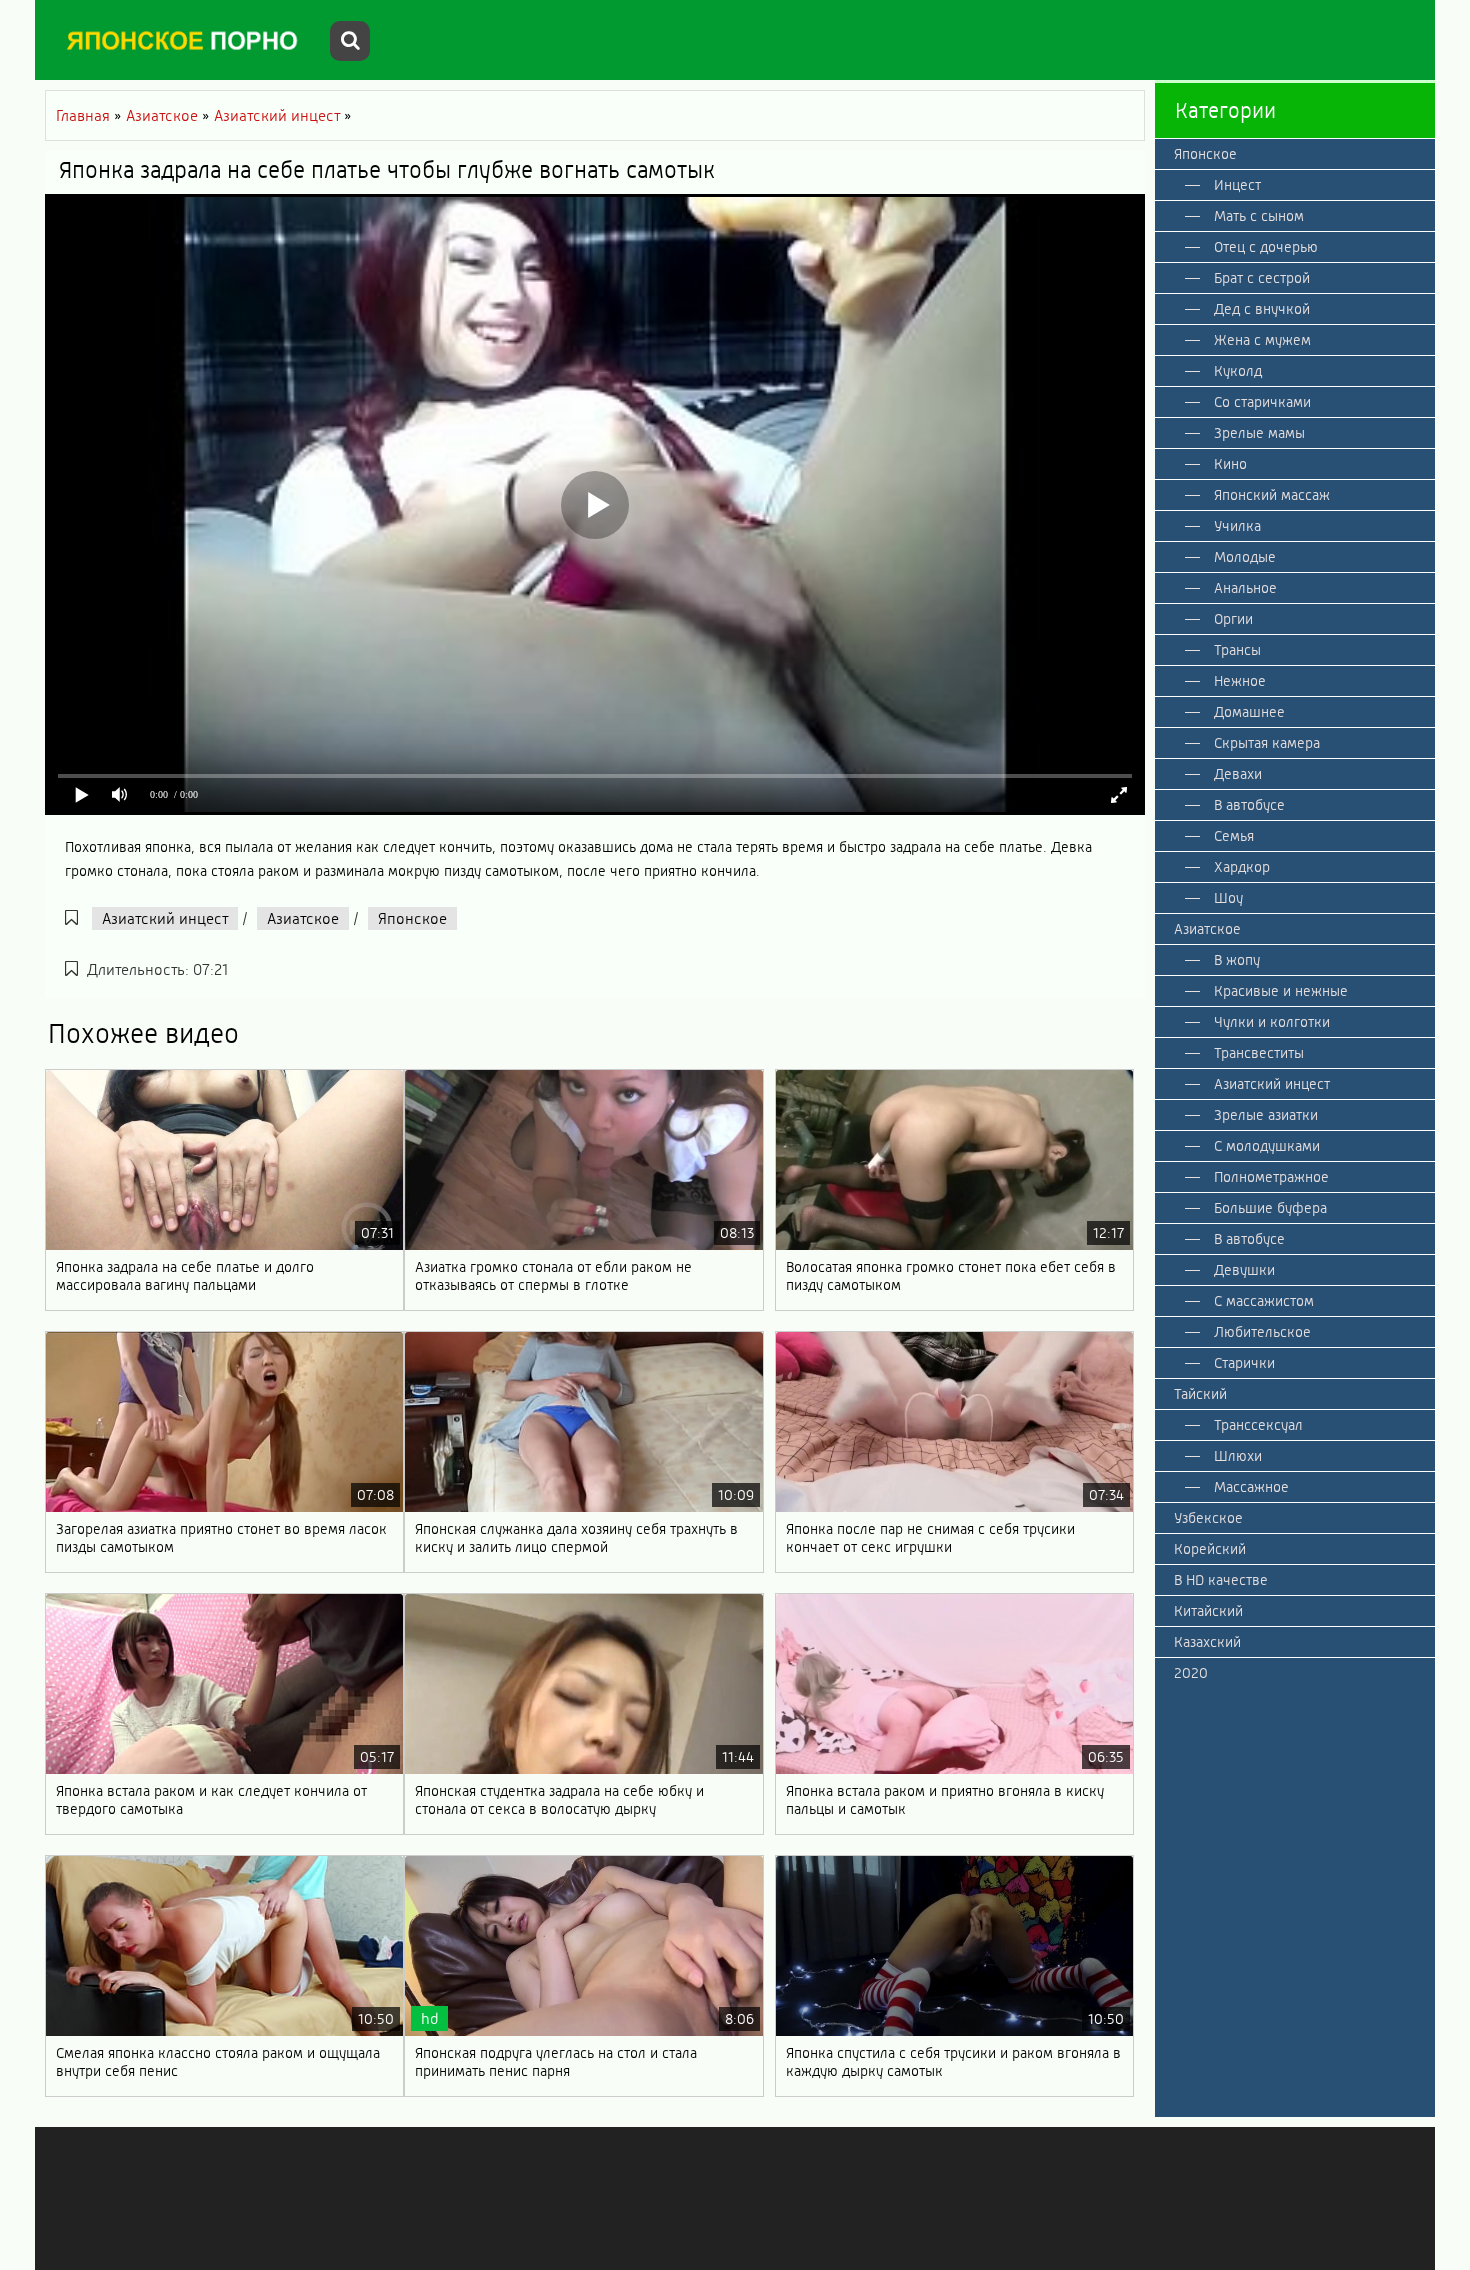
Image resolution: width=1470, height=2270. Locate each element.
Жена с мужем (1262, 340)
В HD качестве (1221, 1580)
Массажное (1251, 1487)
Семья (1234, 836)
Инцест (1237, 185)
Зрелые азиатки (1266, 1115)
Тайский (1200, 1394)
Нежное (1240, 681)
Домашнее (1249, 712)
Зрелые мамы (1259, 433)
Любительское (1262, 1332)
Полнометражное (1271, 1177)
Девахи (1238, 774)
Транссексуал (1258, 1425)
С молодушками (1267, 1146)
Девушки (1244, 1270)
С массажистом (1264, 1301)
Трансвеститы (1259, 1053)
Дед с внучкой (1262, 309)
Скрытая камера (1267, 743)
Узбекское (1208, 1518)
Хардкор (1242, 867)
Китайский (1208, 1611)
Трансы (1237, 650)
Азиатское (303, 918)
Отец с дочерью (1266, 247)
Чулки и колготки (1272, 1022)
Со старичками (1262, 402)
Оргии (1233, 619)
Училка (1237, 526)
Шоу (1228, 898)
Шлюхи (1238, 1456)
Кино (1230, 464)
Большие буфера (1270, 1208)
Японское (412, 918)
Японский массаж (1272, 495)
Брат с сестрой (1262, 278)
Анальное (1245, 588)
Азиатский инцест (165, 918)
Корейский (1210, 1549)
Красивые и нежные (1281, 991)
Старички (1244, 1363)
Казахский (1207, 1642)
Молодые (1245, 557)
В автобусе (1249, 805)
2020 (1191, 1673)
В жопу (1237, 960)
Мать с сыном (1259, 216)
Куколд (1238, 371)
